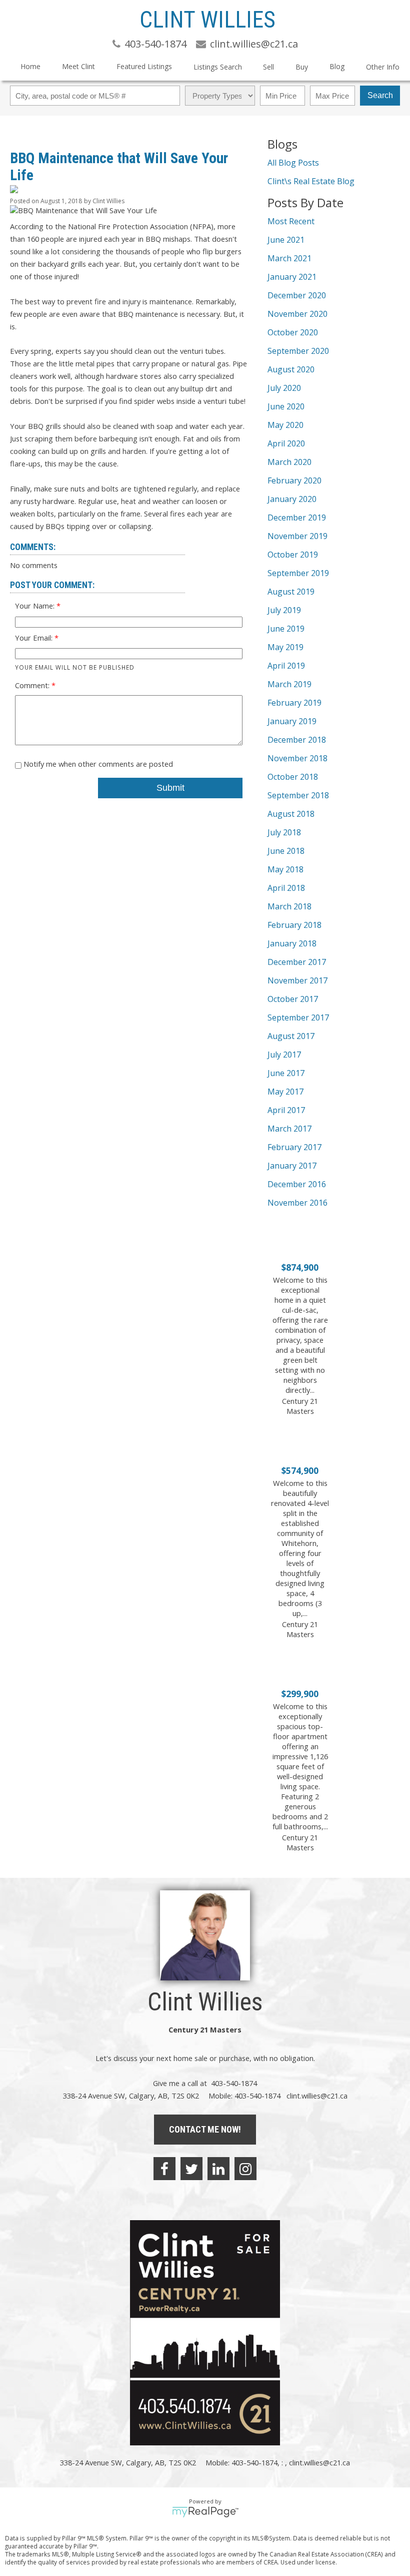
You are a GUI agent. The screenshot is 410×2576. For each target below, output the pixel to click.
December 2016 (297, 1184)
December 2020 (297, 295)
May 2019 (285, 647)
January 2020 (292, 499)
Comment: (33, 685)
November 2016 (297, 1203)
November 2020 (297, 314)
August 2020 (291, 369)
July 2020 (284, 388)
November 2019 (297, 536)
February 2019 (294, 703)
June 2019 (286, 629)
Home (30, 66)
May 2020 (285, 425)
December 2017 (297, 962)
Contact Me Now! (205, 2129)
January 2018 (292, 943)
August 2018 (291, 814)
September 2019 (298, 573)
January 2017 (292, 1166)
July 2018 (284, 832)
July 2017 (284, 1055)
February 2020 (294, 480)
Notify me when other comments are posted (97, 764)
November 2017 (297, 980)
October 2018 (293, 777)
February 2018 (294, 925)
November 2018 (297, 758)
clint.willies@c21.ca (317, 2096)
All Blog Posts (293, 163)
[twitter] (191, 2169)
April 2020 (286, 443)
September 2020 (298, 351)
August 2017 (291, 1036)
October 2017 (293, 999)
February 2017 (294, 1147)
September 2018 (298, 795)
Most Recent (291, 221)
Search (380, 95)
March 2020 (289, 462)
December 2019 (297, 518)
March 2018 (289, 906)
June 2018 (286, 851)
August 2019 (291, 592)
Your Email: (35, 638)
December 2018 (297, 740)
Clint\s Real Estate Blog (311, 181)
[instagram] (245, 2169)
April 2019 (286, 666)
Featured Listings (144, 66)
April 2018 (286, 888)
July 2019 (284, 610)
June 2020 (286, 406)
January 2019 (292, 721)
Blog (337, 66)
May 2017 (285, 1092)
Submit (170, 788)
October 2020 (293, 332)
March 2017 (289, 1129)
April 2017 (286, 1110)
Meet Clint (78, 66)
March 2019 (289, 684)
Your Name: (36, 606)
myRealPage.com (205, 2512)
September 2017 (298, 1017)
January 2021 (292, 277)
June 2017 (286, 1073)
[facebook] (164, 2169)
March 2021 (289, 258)
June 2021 (286, 240)
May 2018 (285, 869)
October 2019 (293, 555)
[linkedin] (218, 2169)
